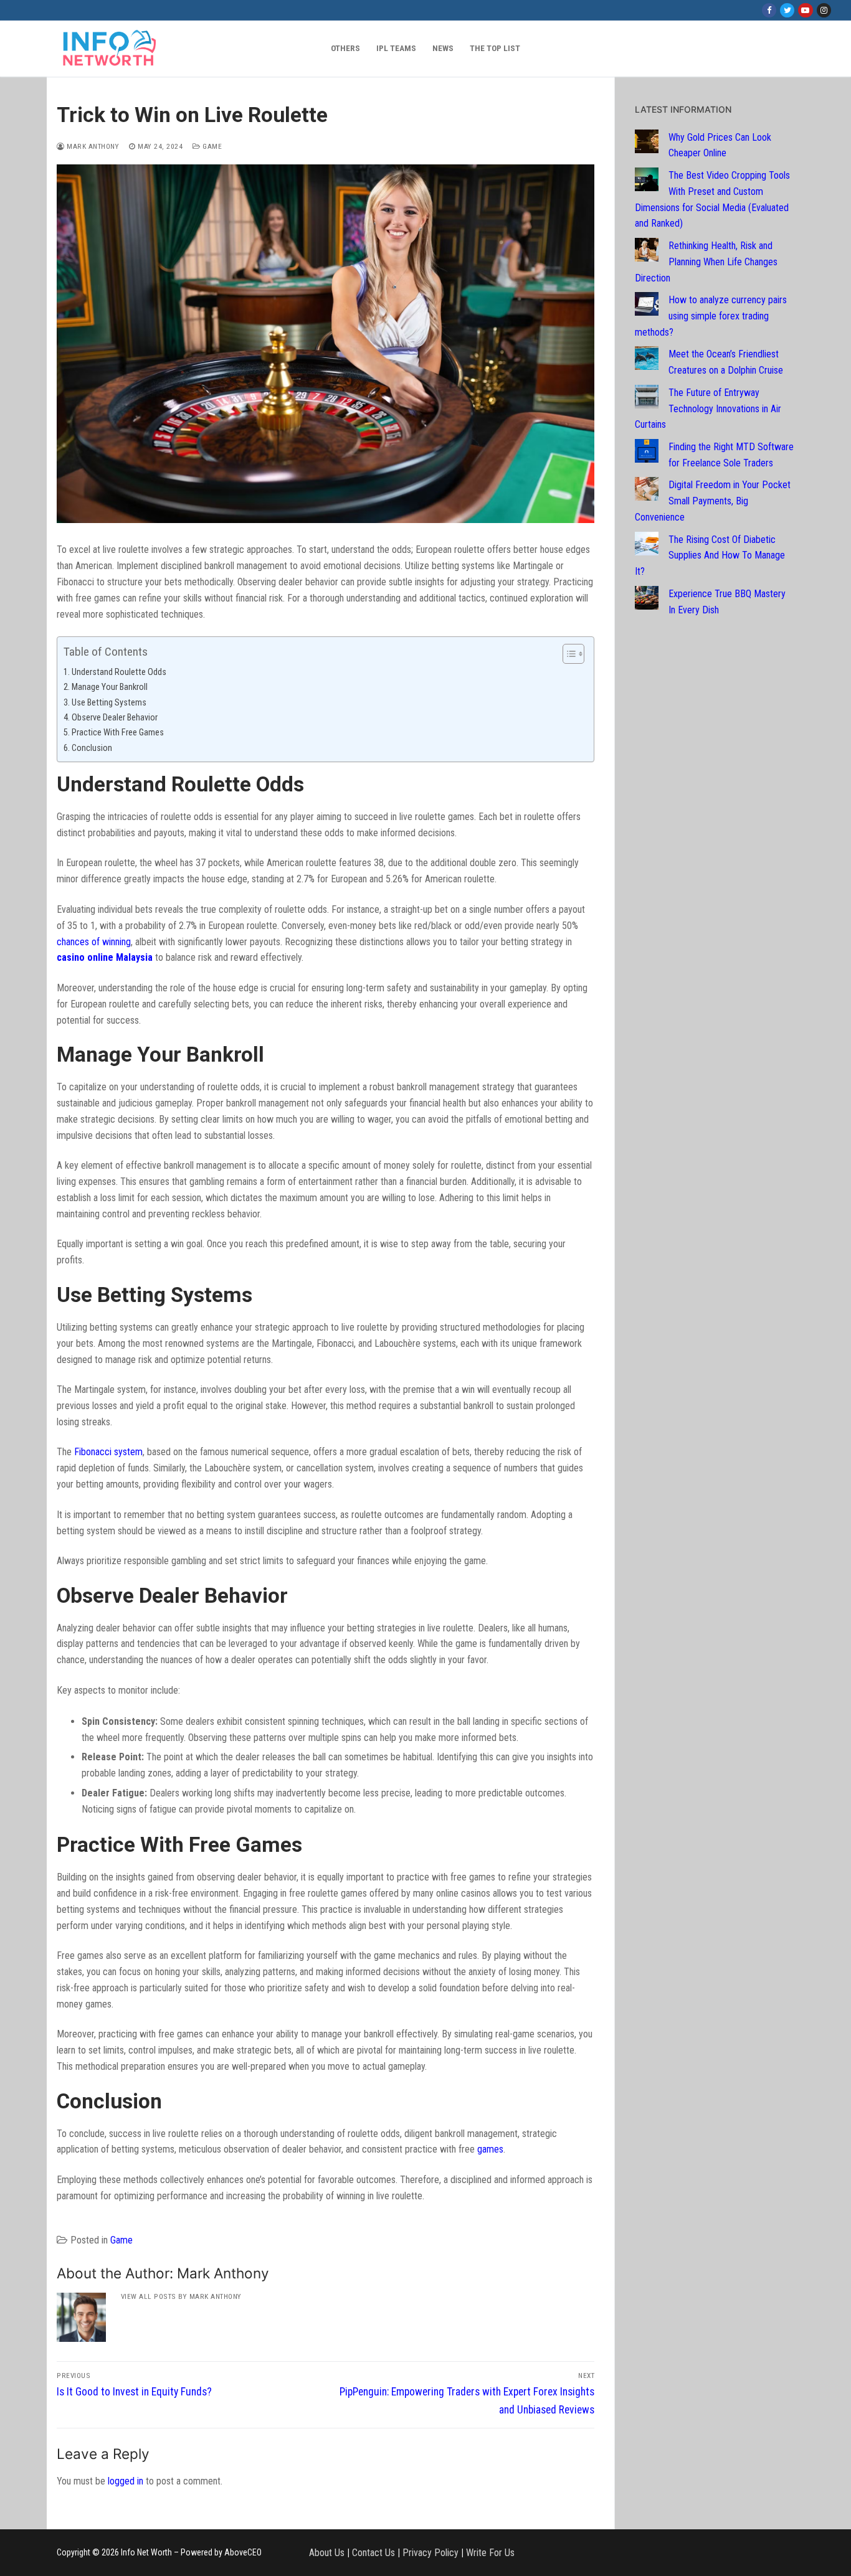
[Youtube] (805, 10)
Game (211, 146)
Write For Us (490, 2553)
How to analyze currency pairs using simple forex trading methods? (711, 316)
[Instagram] (824, 10)
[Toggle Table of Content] (567, 654)
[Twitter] (787, 10)
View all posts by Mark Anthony (181, 2296)
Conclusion (92, 748)
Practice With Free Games (118, 733)
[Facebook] (769, 10)
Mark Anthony (92, 146)
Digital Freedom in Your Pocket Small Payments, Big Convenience (713, 501)
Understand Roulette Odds (119, 672)
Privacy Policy (430, 2553)
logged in (126, 2481)
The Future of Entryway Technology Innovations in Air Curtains (708, 409)
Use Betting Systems (109, 703)
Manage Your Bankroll (110, 687)
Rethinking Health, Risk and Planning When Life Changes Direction (706, 262)
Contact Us (373, 2553)
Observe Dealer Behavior (115, 718)
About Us (327, 2553)
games (490, 2149)
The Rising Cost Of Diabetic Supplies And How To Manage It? (710, 556)
